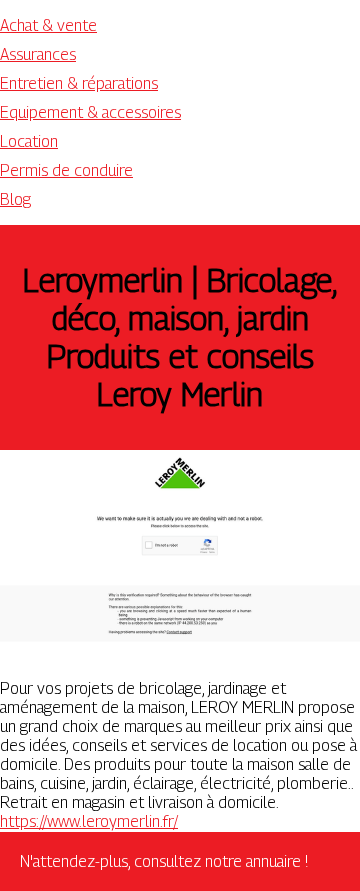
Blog (15, 199)
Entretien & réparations (79, 83)
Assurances (38, 54)
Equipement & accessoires (90, 112)
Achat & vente (48, 25)
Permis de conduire (66, 170)
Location (29, 141)
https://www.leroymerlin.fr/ (89, 821)
